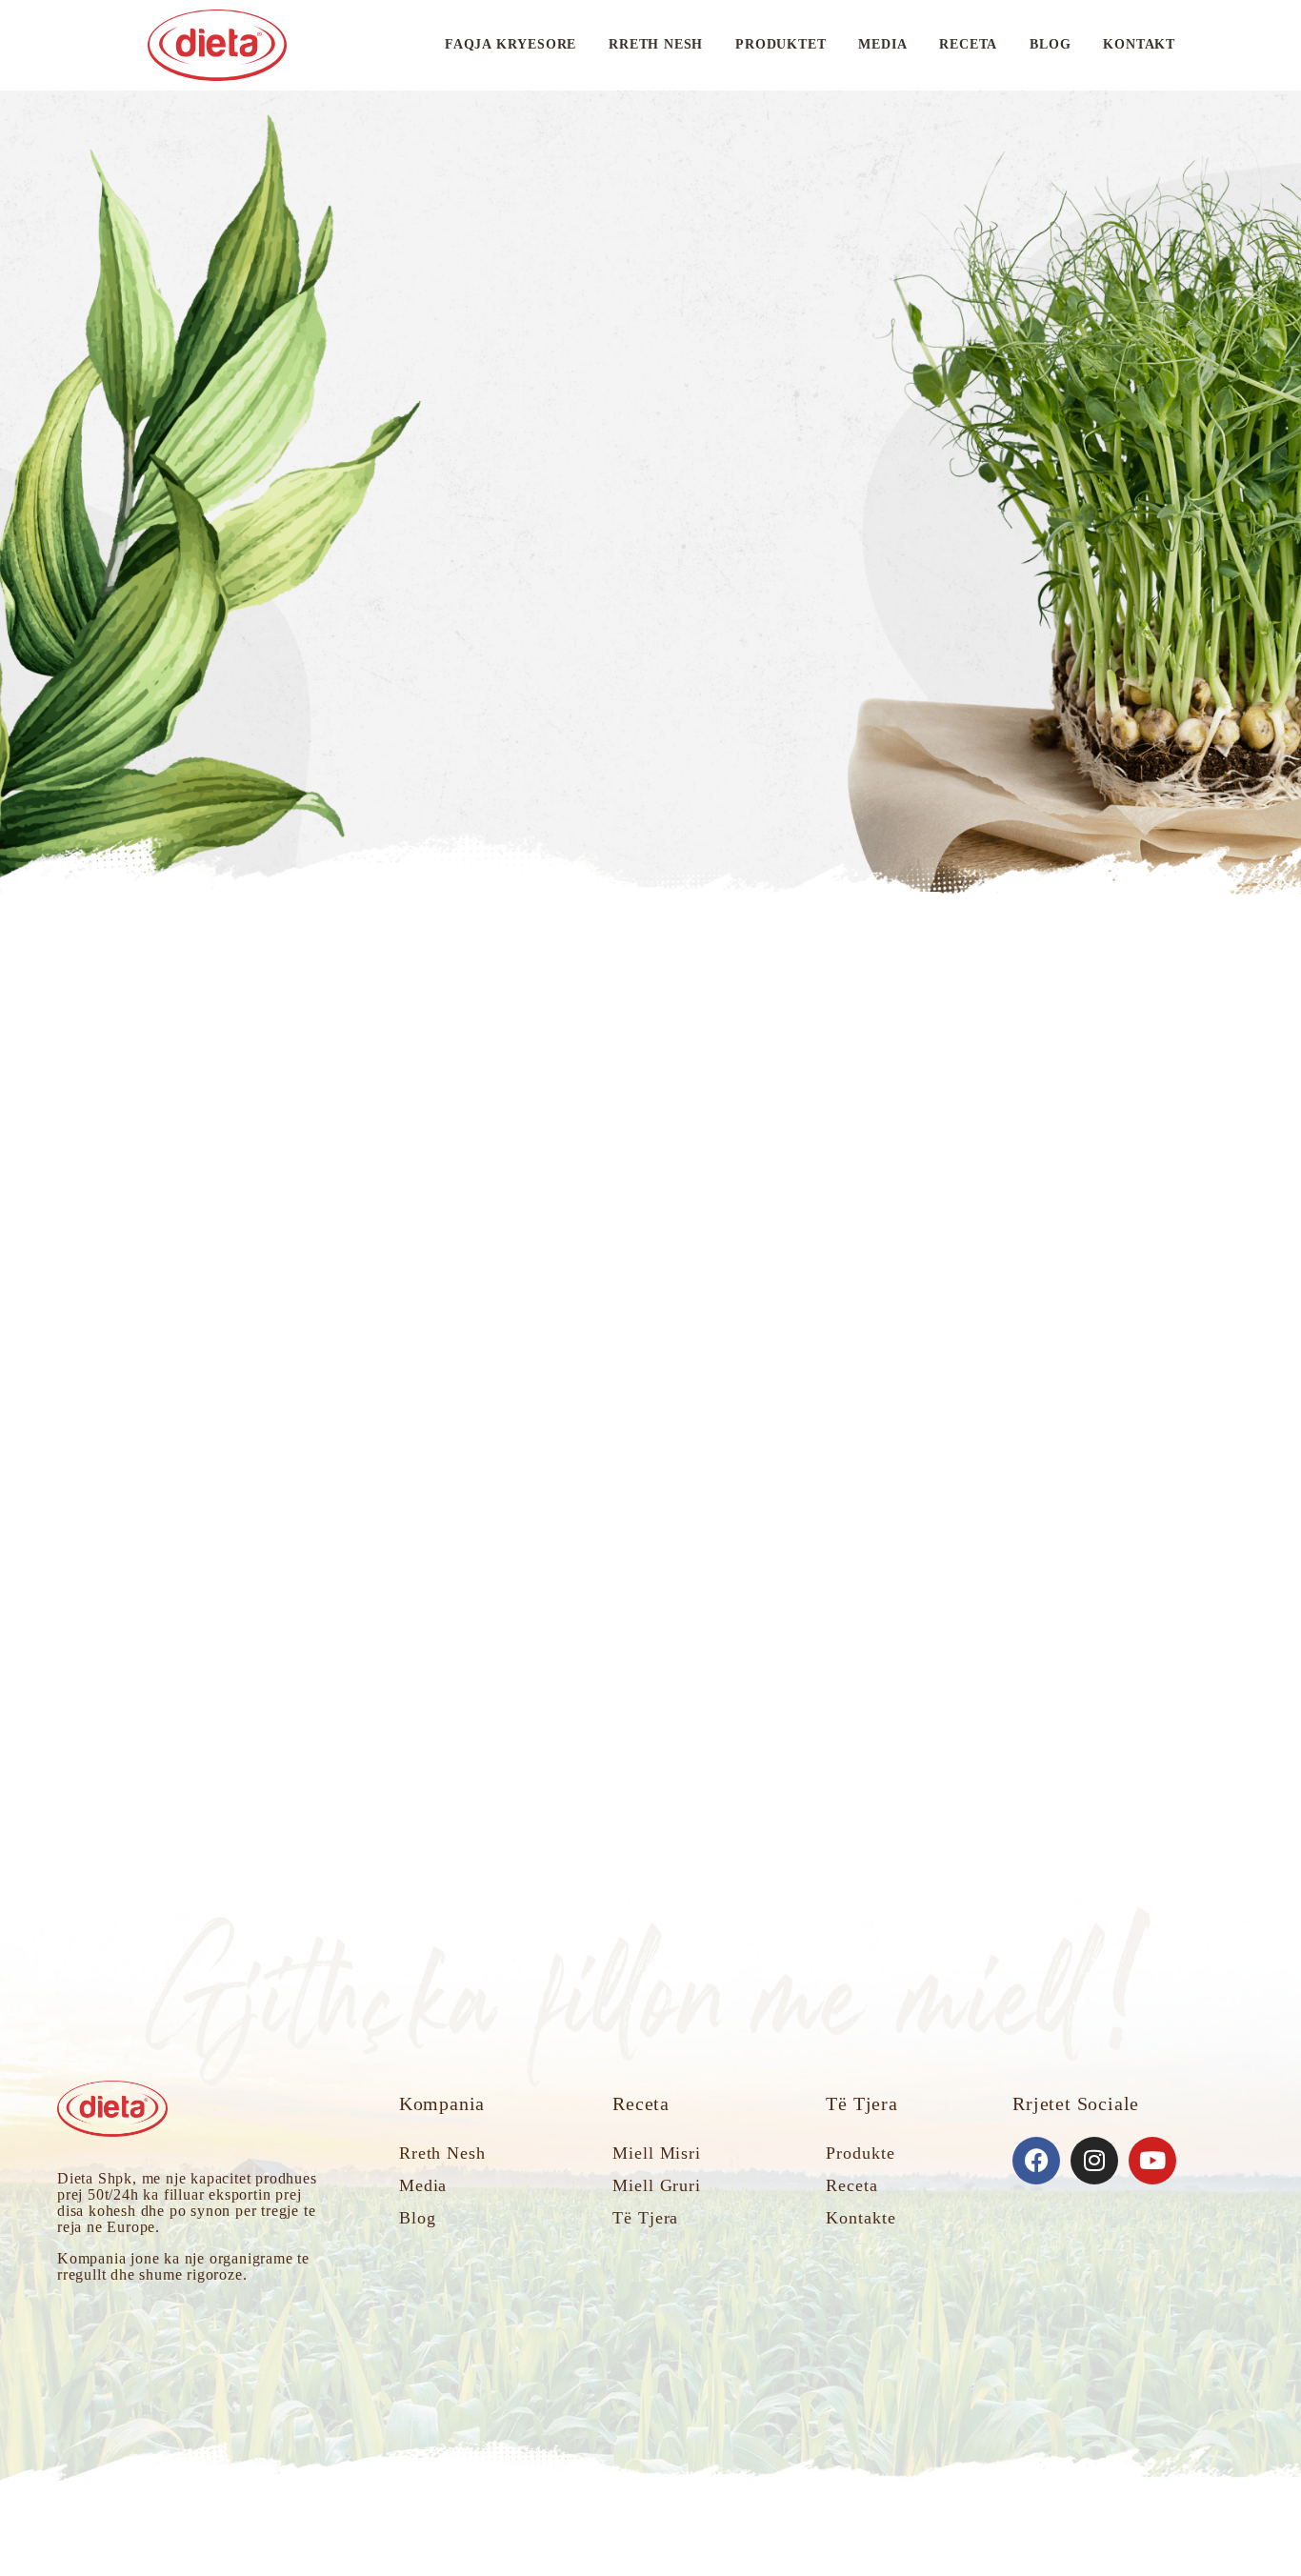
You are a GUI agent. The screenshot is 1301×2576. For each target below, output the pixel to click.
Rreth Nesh (656, 44)
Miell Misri (657, 2153)
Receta (968, 44)
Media (882, 44)
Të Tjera (645, 2218)
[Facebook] (1036, 2161)
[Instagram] (1094, 2161)
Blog (1050, 44)
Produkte (860, 2153)
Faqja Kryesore (510, 44)
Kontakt (1139, 44)
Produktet (781, 44)
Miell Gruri (657, 2185)
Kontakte (861, 2218)
